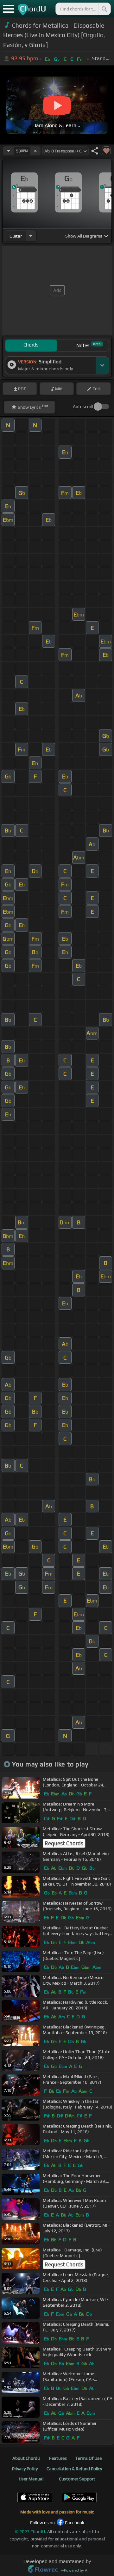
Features (58, 2458)
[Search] (104, 9)
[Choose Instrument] (31, 236)
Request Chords (64, 1843)
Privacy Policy (25, 2469)
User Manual (31, 2479)
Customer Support (77, 2479)
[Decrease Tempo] (9, 151)
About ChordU (26, 2458)
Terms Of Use (89, 2458)
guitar (16, 236)
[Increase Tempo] (35, 151)
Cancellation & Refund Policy (74, 2469)
